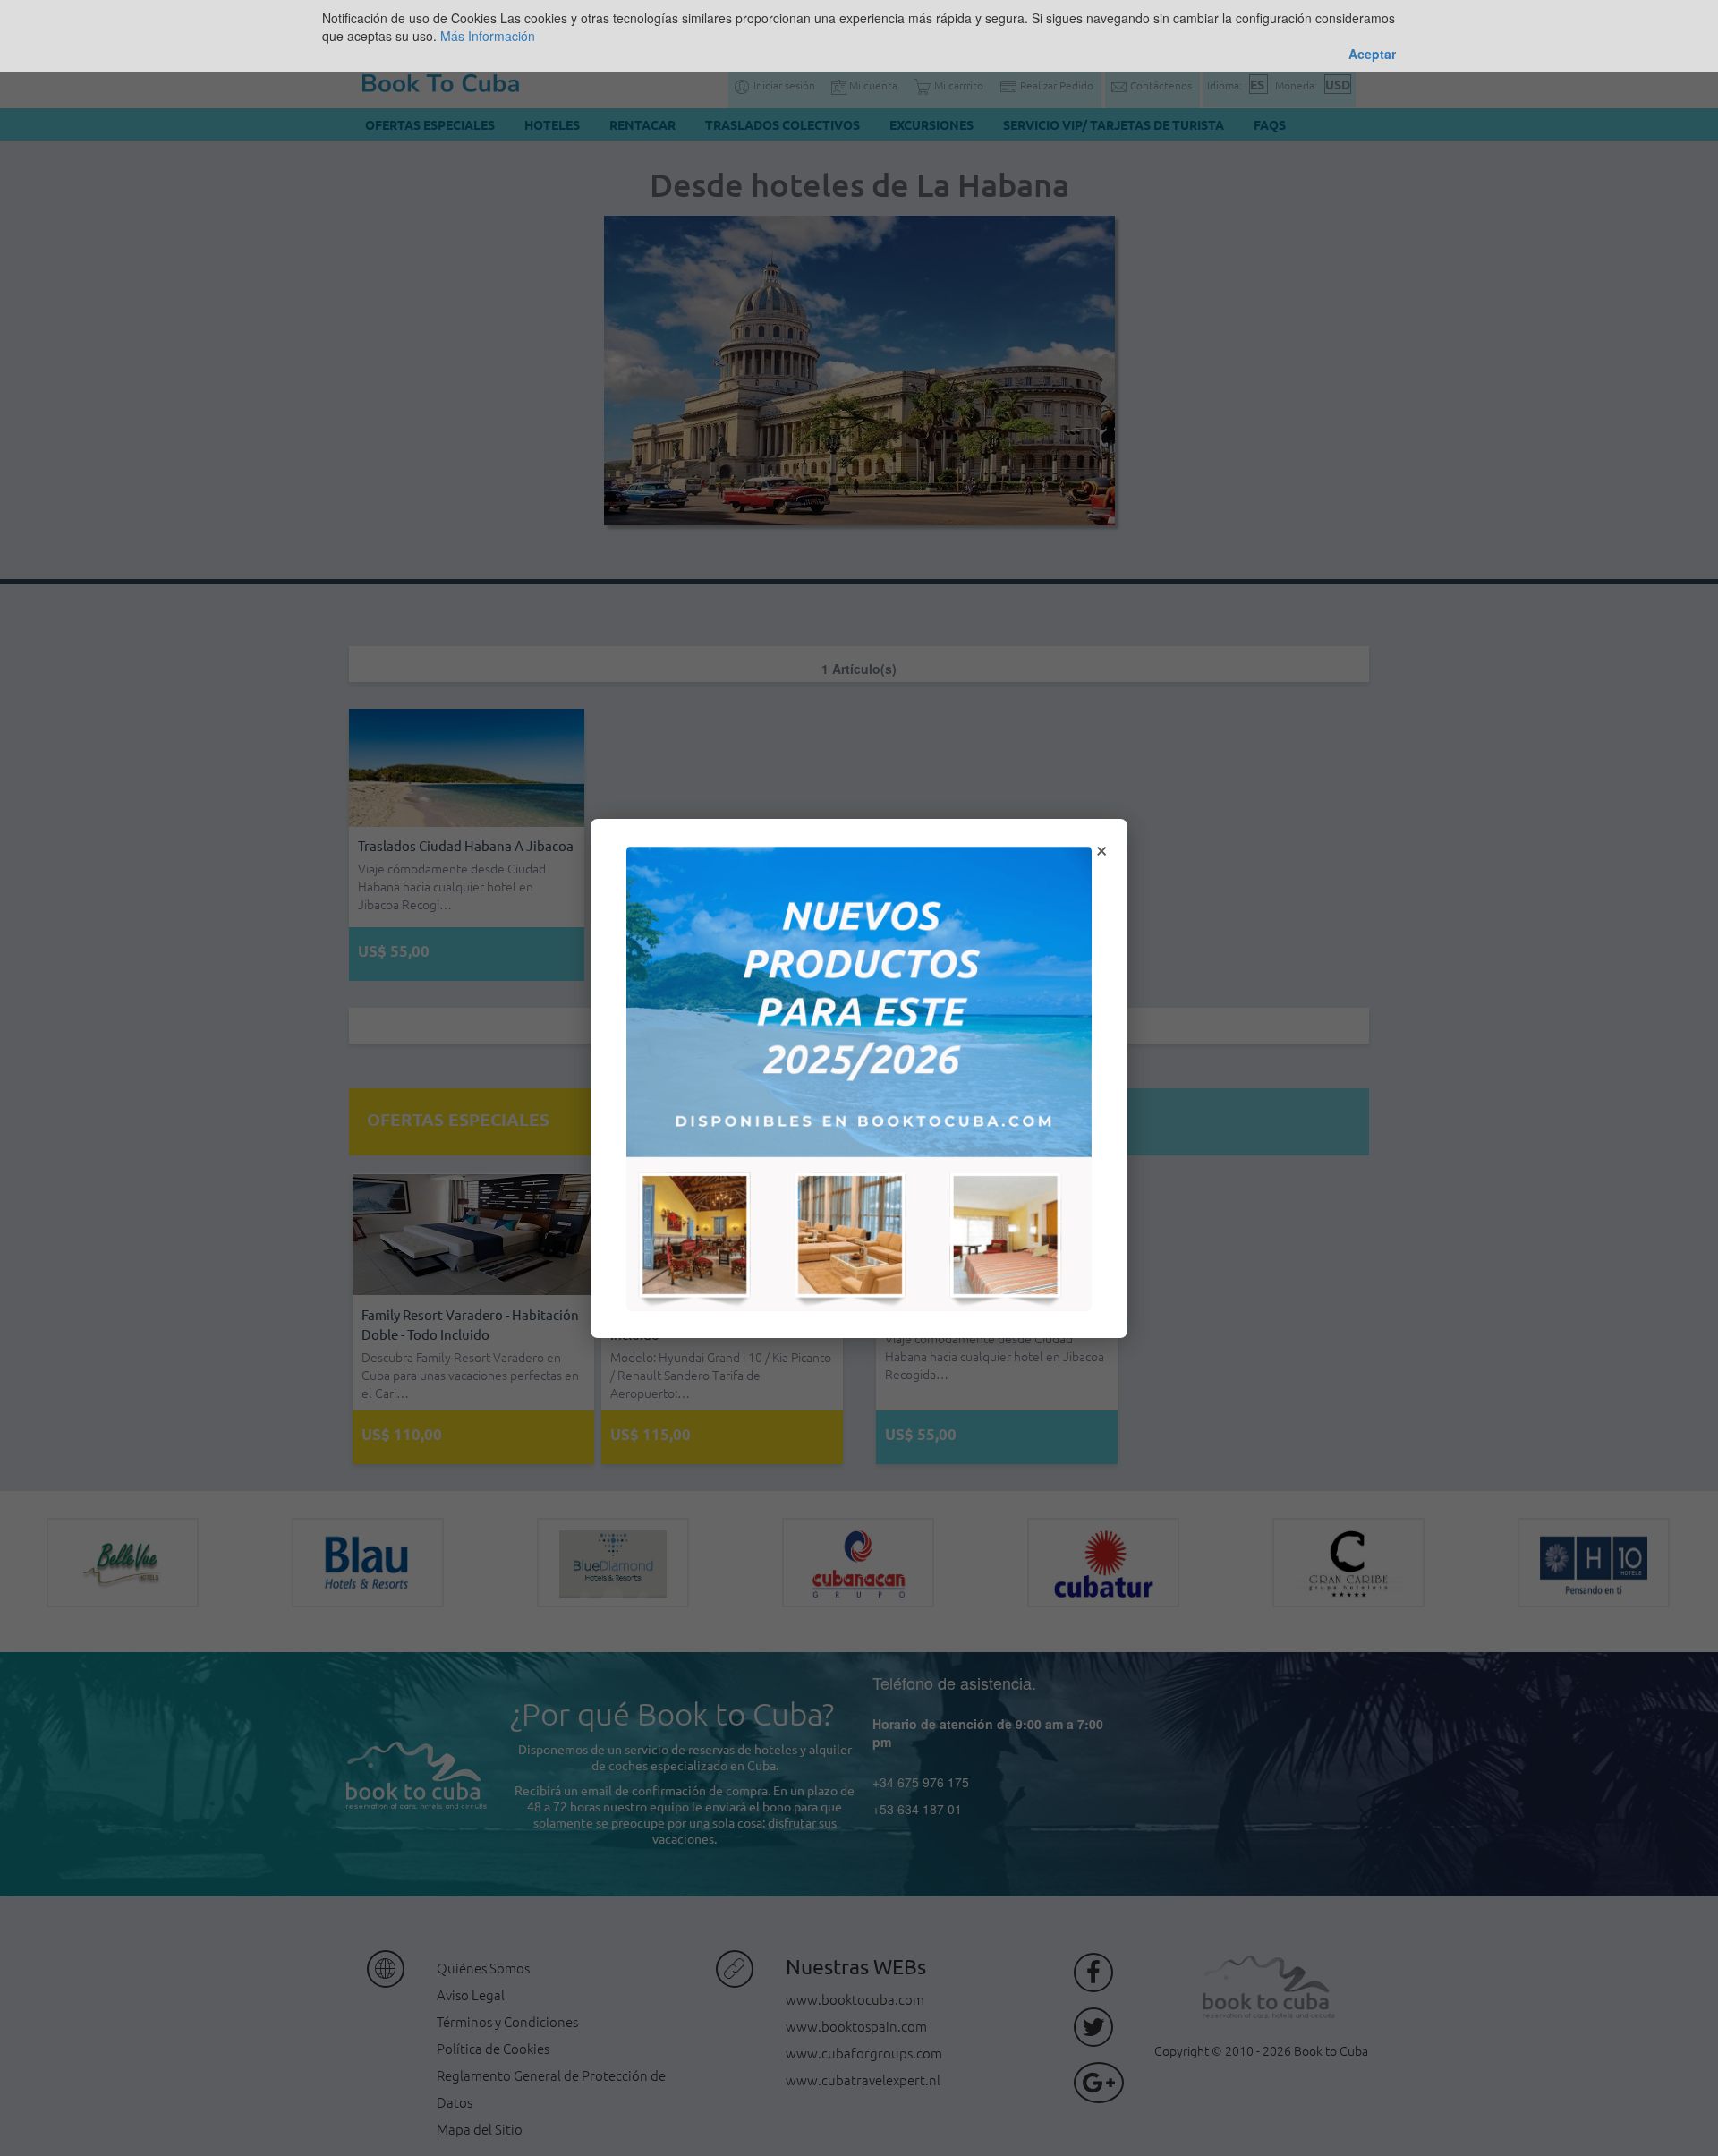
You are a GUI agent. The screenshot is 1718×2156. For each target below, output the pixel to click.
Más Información (488, 36)
